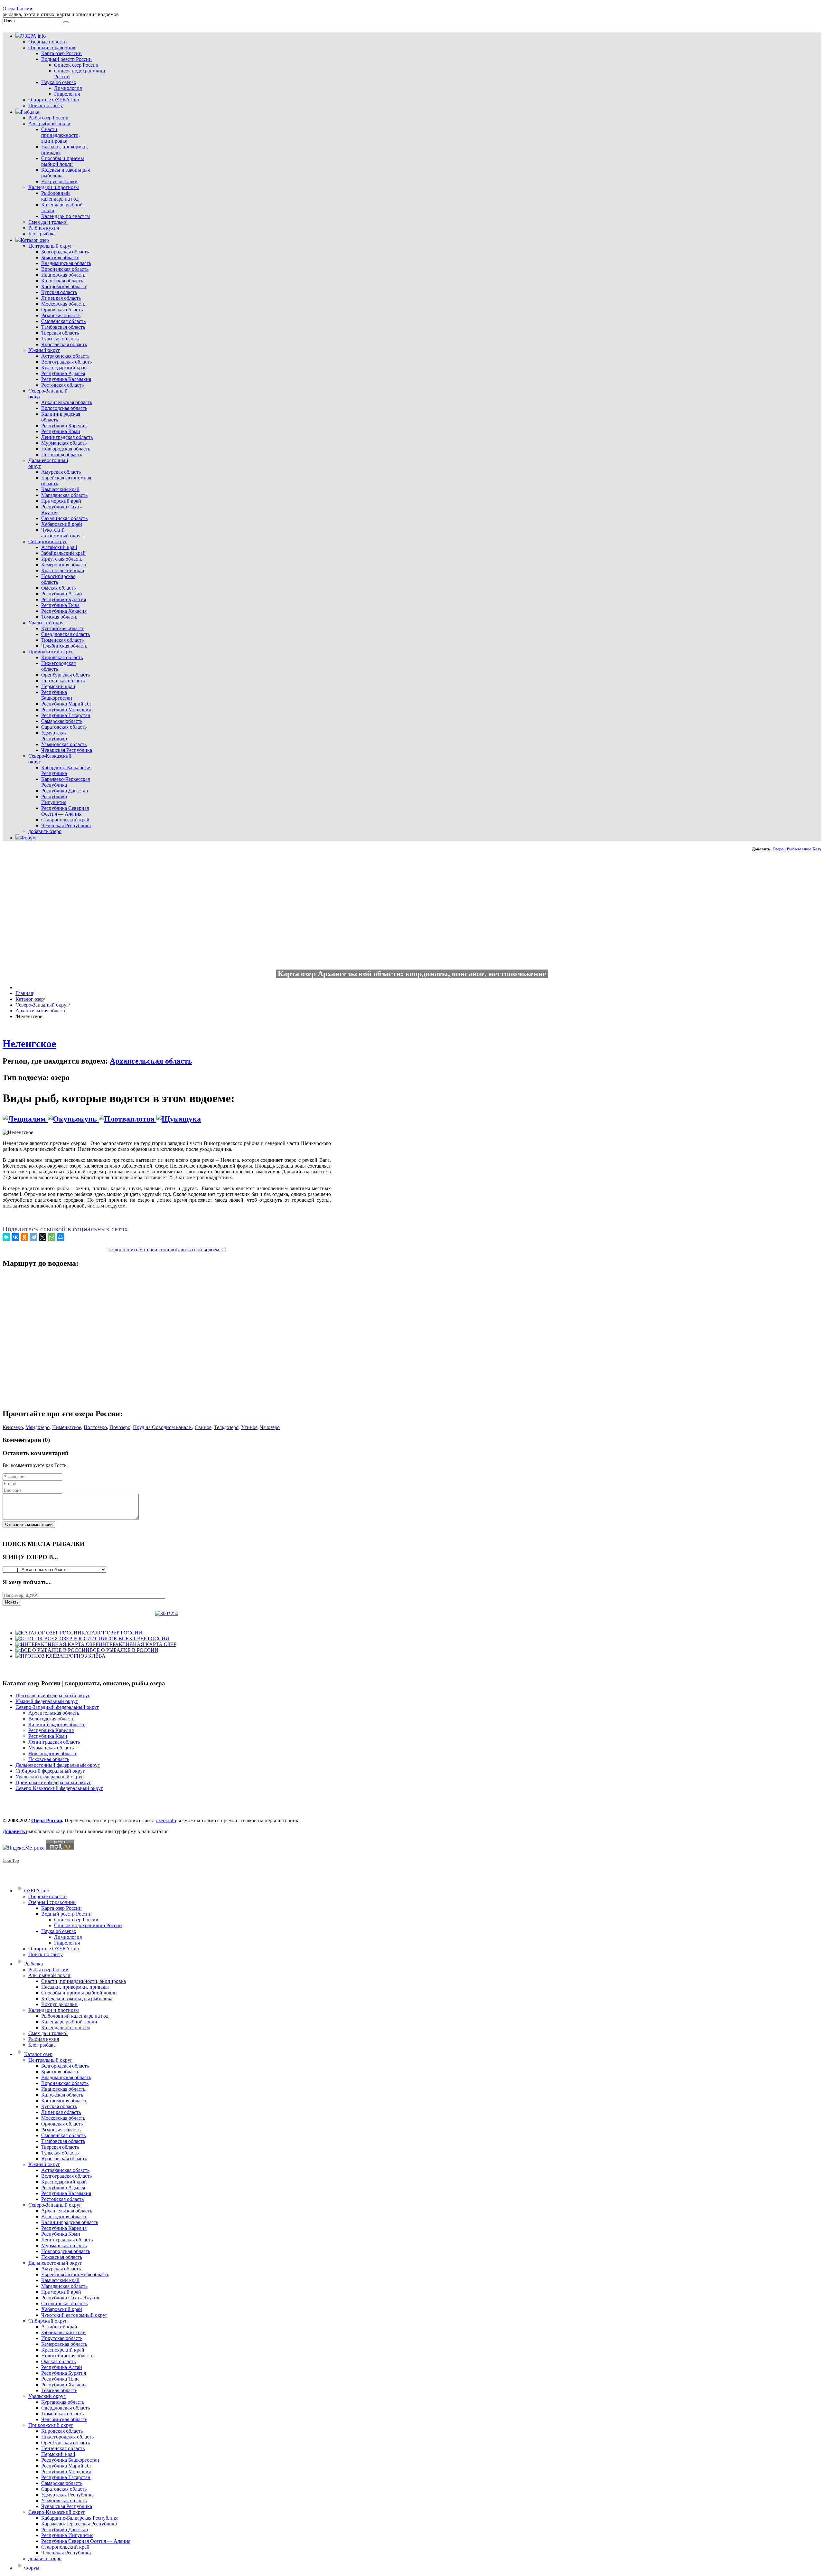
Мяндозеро (37, 1427)
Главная (24, 993)
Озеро (778, 849)
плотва (143, 1119)
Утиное (249, 1427)
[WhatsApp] (51, 1237)
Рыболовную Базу (804, 849)
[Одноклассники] (24, 1237)
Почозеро (120, 1427)
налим (36, 1119)
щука (192, 1119)
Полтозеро (95, 1427)
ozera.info (166, 1820)
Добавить (14, 1831)
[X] (42, 1237)
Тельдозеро (226, 1427)
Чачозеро (270, 1427)
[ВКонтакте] (15, 1237)
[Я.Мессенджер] (6, 1237)
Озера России (18, 9)
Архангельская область (41, 1011)
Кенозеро (13, 1427)
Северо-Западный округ (42, 1005)
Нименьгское (67, 1427)
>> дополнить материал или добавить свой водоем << (167, 1250)
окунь (87, 1119)
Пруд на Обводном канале (163, 1427)
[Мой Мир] (61, 1237)
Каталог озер (30, 999)
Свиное (203, 1427)
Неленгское (29, 1044)
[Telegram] (33, 1237)
